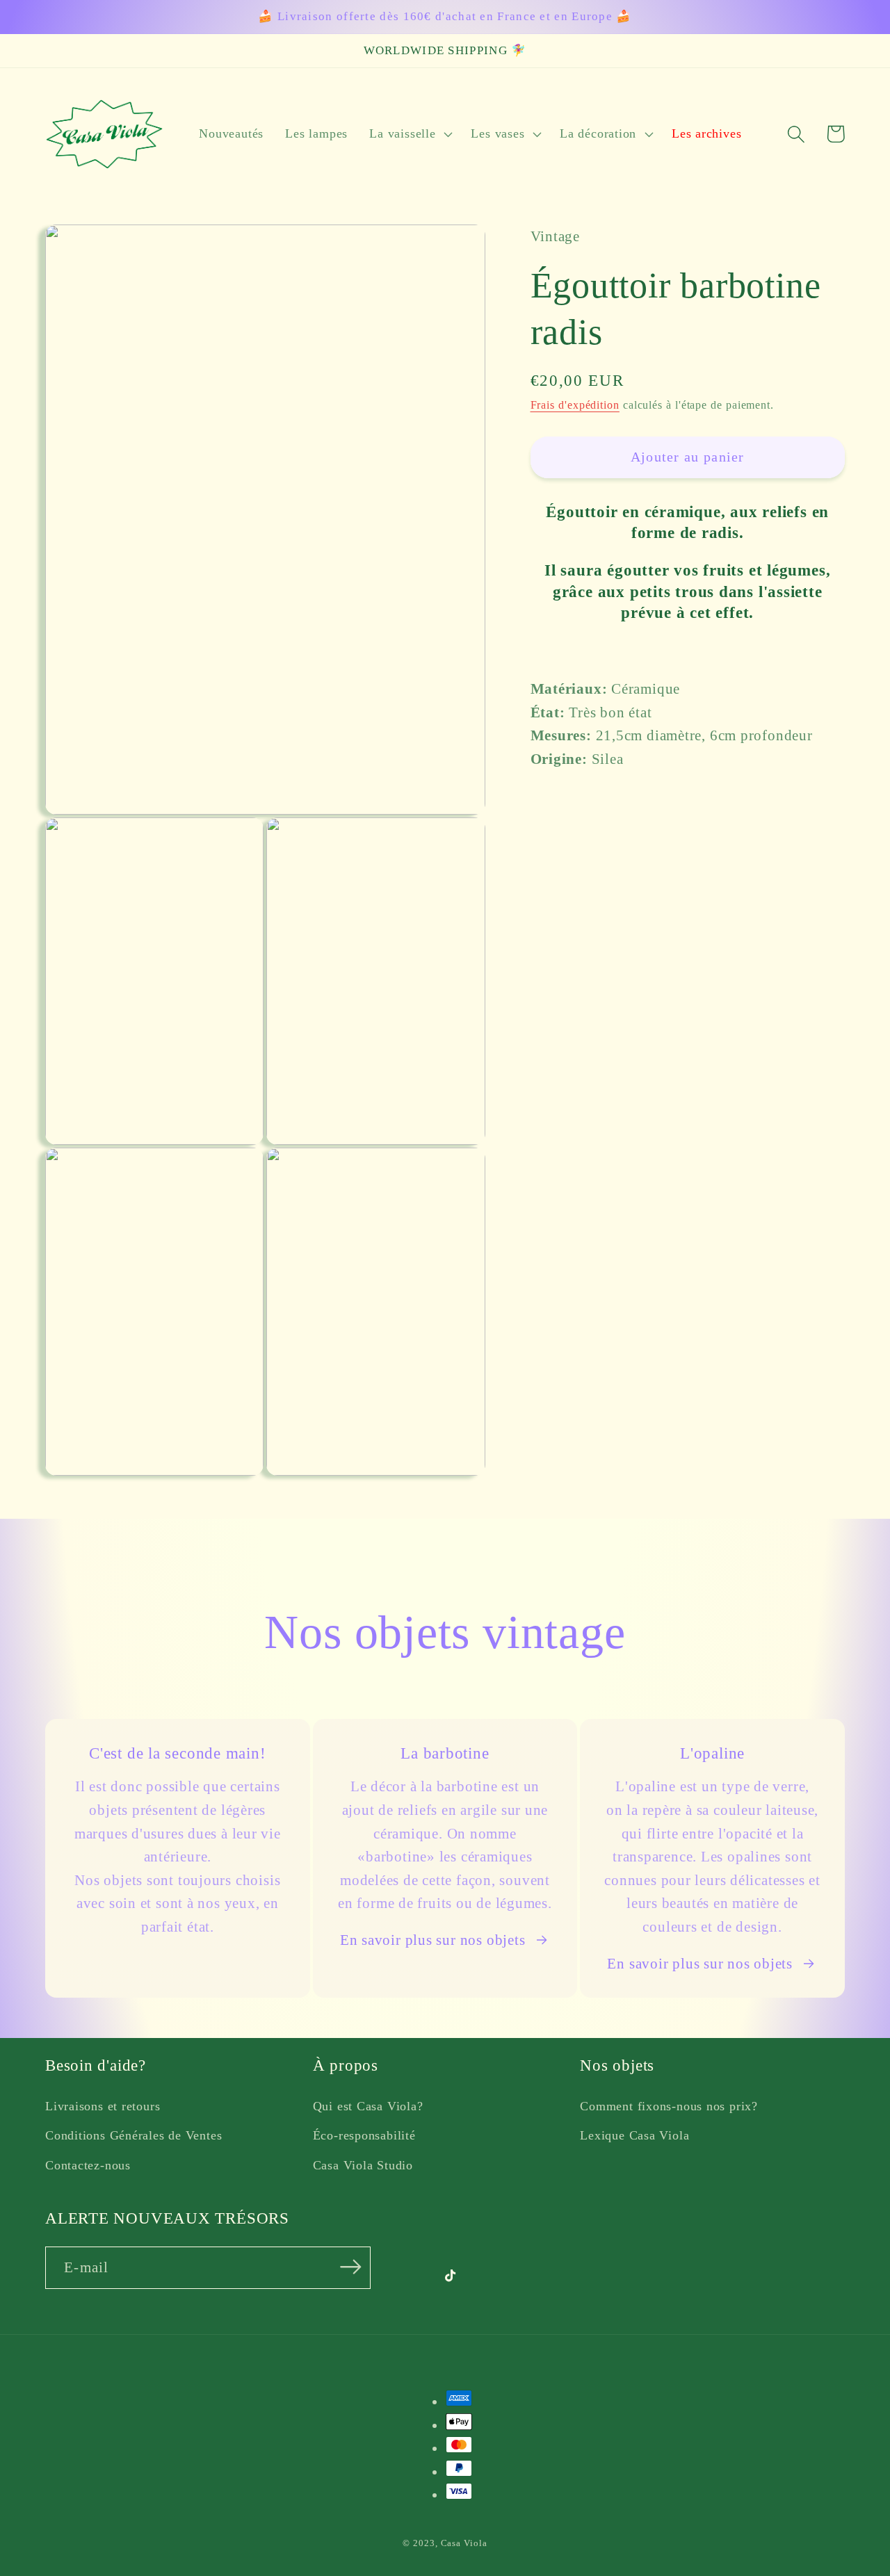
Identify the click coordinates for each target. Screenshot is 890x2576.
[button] (410, 134)
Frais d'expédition (575, 405)
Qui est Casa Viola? (368, 2106)
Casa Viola (464, 2543)
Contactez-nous (88, 2165)
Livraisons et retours (103, 2106)
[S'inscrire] (351, 2266)
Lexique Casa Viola (634, 2135)
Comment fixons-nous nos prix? (669, 2106)
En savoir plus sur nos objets (433, 1940)
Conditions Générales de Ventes (133, 2135)
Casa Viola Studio (363, 2165)
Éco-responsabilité (364, 2135)
